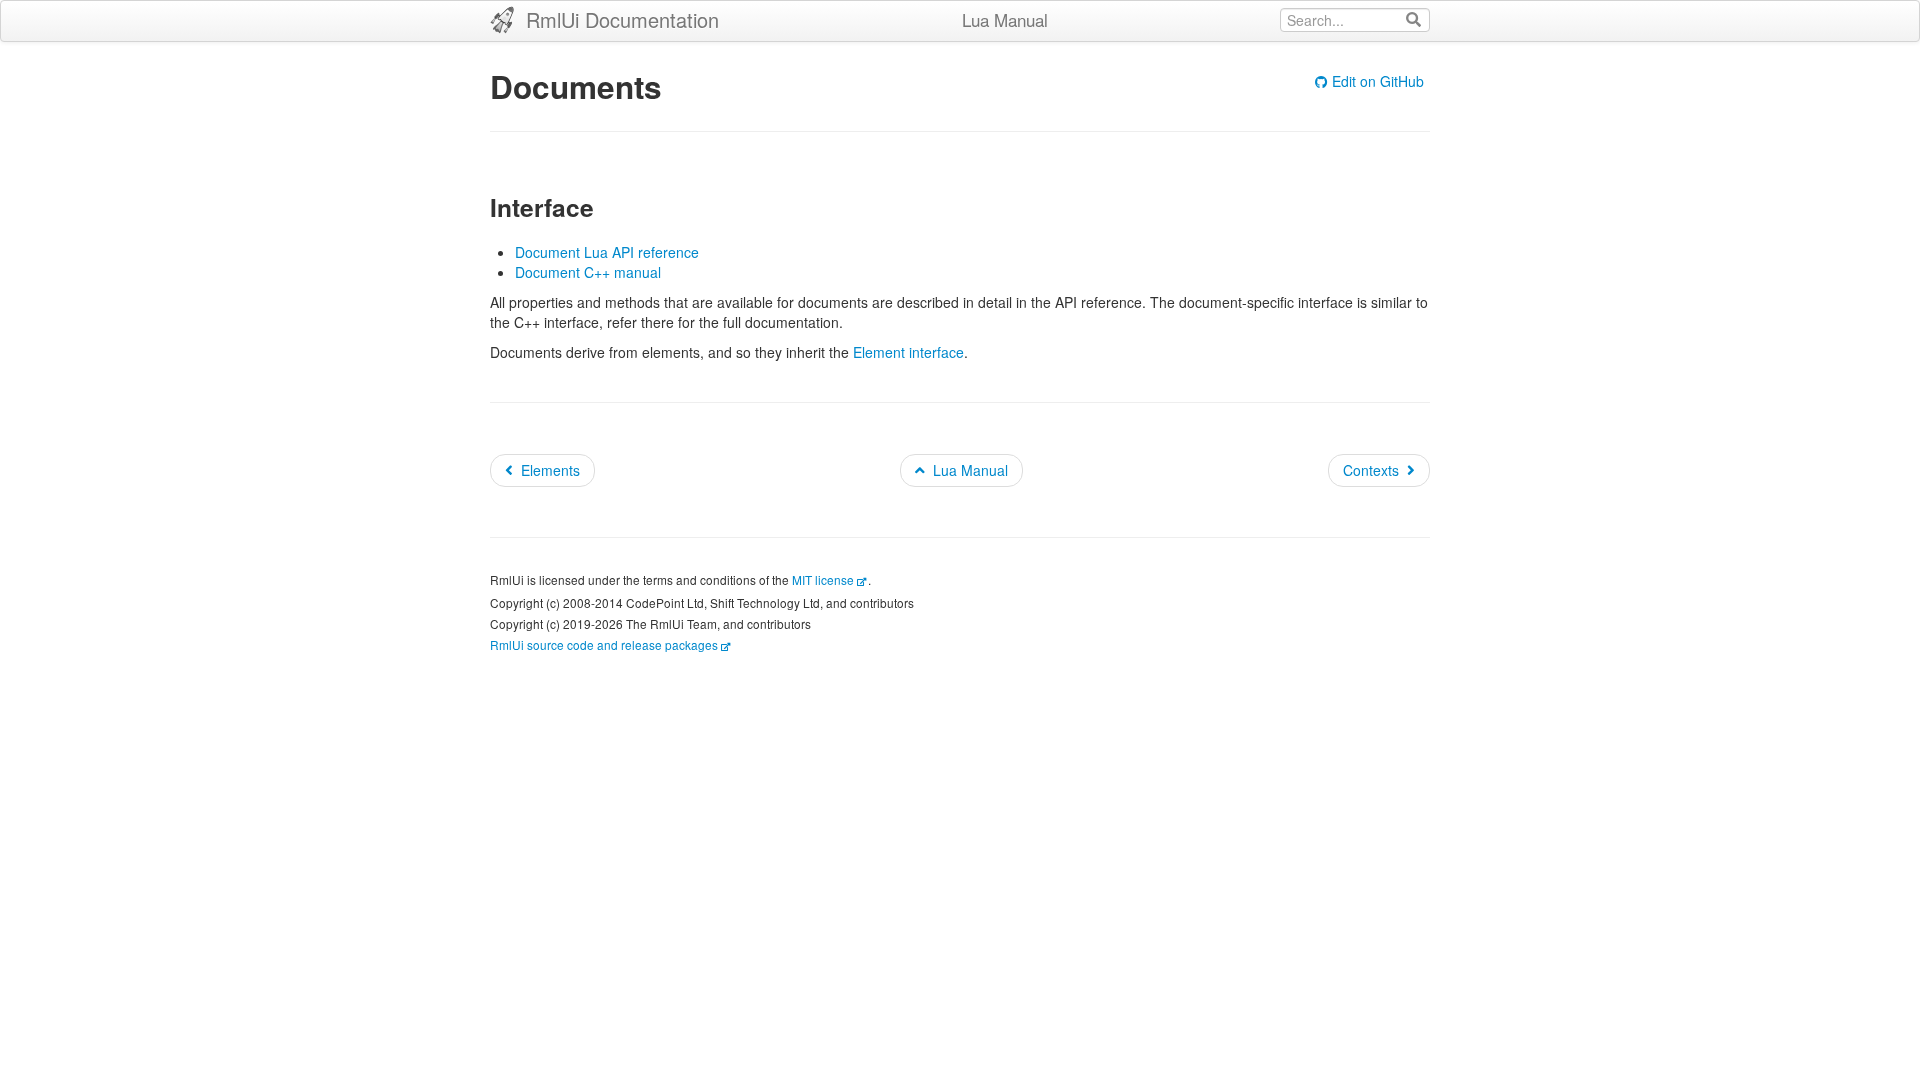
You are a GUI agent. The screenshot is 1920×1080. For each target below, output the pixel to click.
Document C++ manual (588, 272)
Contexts (1371, 470)
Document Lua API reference (607, 252)
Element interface (908, 352)
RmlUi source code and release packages (604, 644)
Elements (550, 470)
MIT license (823, 579)
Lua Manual (1005, 19)
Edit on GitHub (1378, 81)
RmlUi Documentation (619, 19)
